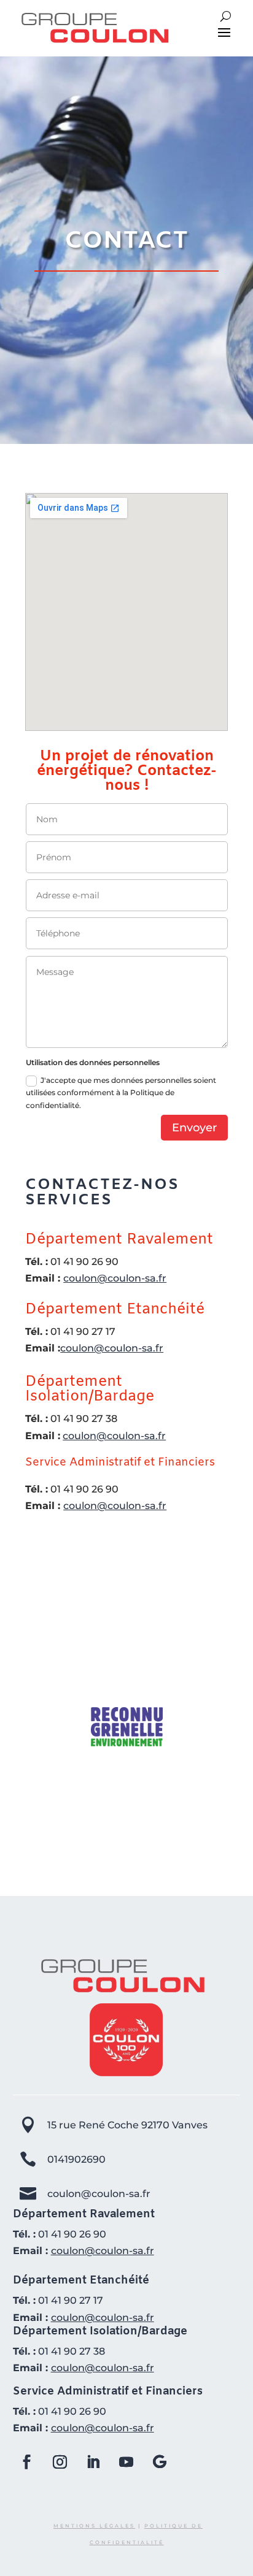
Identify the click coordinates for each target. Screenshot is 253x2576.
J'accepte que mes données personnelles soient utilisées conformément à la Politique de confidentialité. (121, 1093)
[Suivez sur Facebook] (27, 2462)
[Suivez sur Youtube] (126, 2462)
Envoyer (194, 1128)
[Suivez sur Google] (160, 2462)
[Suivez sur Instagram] (60, 2462)
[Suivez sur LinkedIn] (93, 2462)
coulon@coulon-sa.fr (115, 1278)
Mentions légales (94, 2526)
